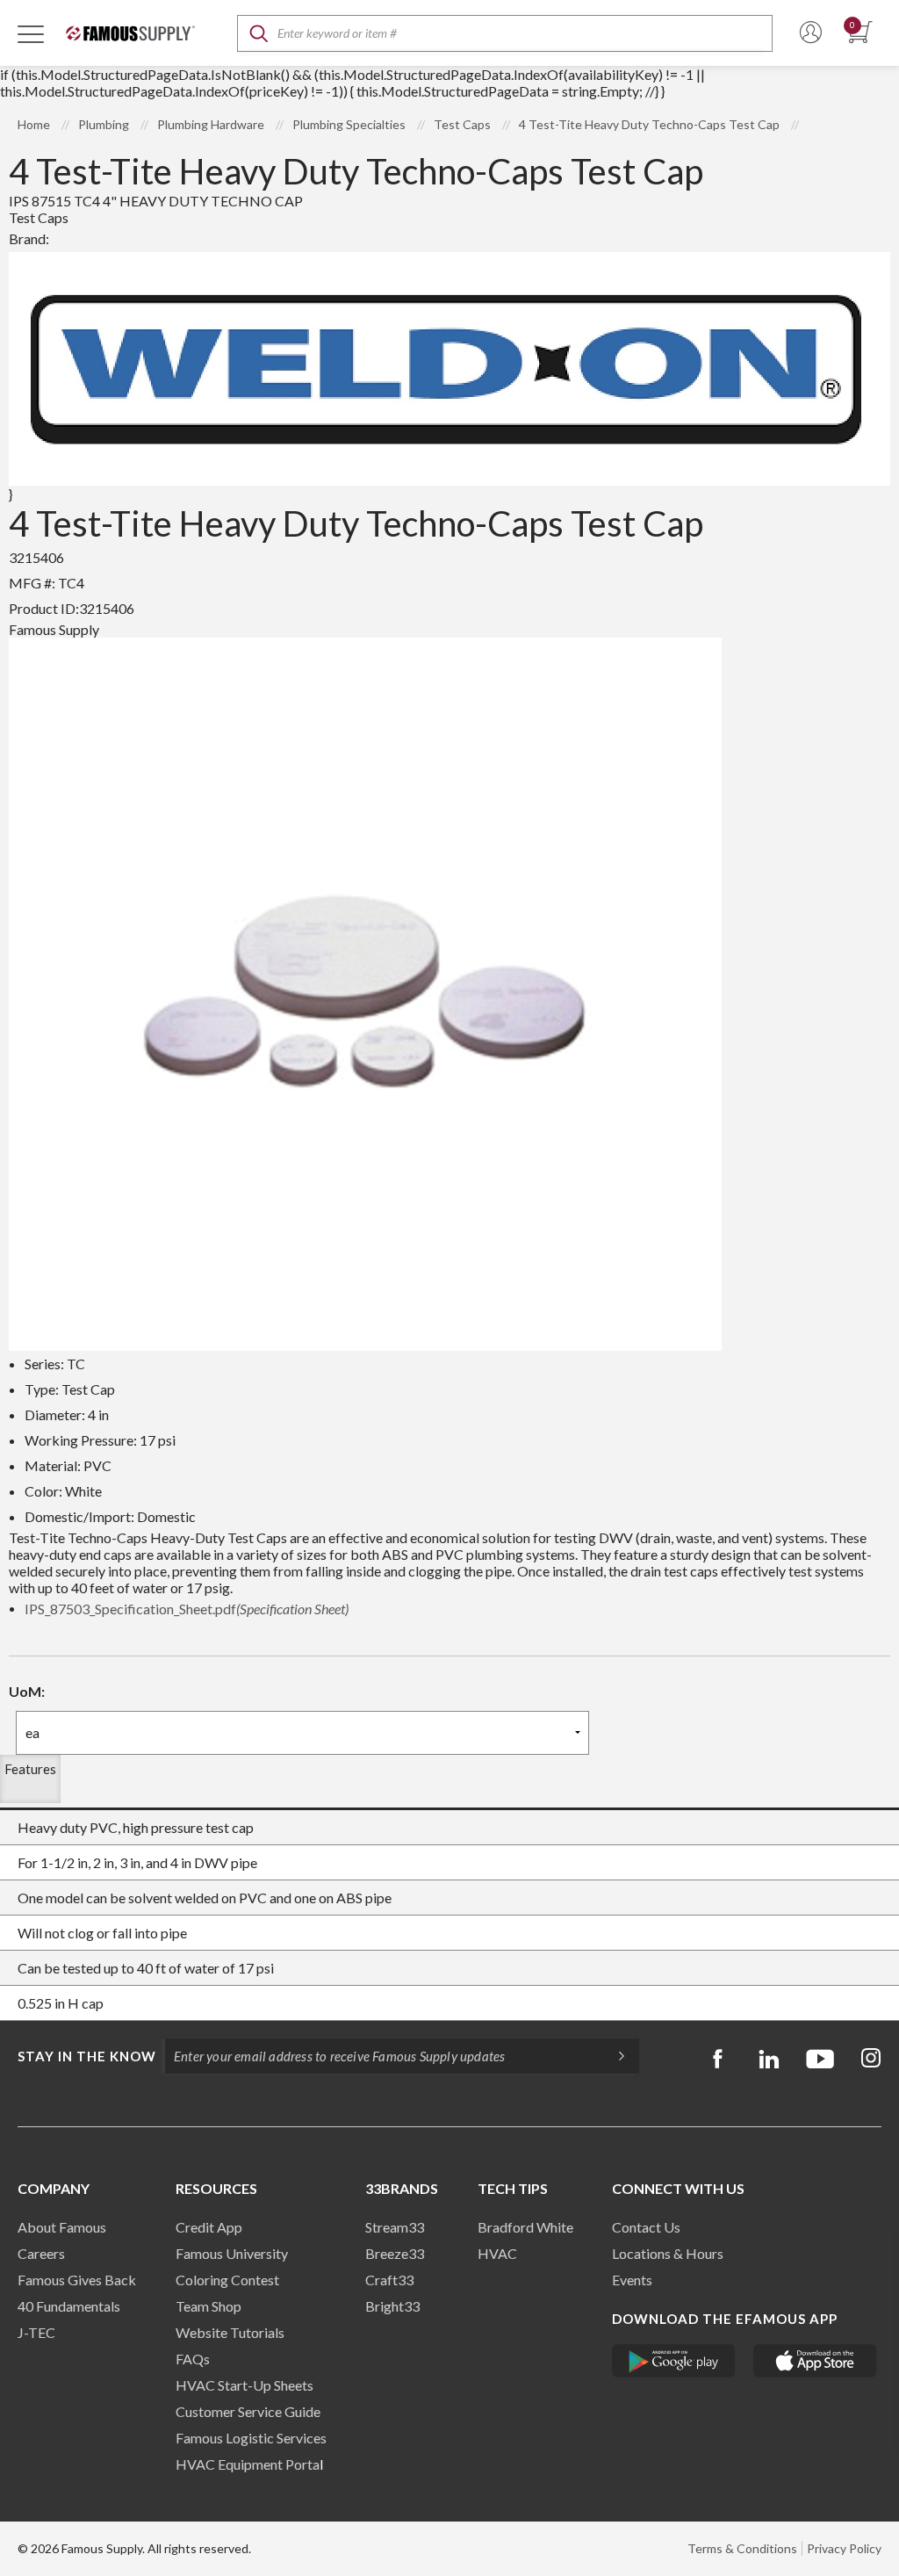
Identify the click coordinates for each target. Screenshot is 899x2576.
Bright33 (392, 2306)
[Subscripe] (613, 2056)
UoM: (27, 1691)
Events (632, 2280)
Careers (41, 2253)
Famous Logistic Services (251, 2438)
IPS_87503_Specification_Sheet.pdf (187, 1609)
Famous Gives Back (77, 2280)
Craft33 (389, 2280)
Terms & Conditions (742, 2548)
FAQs (193, 2359)
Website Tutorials (230, 2332)
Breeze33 (395, 2253)
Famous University (232, 2253)
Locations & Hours (668, 2253)
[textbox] (505, 33)
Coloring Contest (227, 2280)
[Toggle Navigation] (31, 33)
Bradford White (525, 2227)
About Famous (62, 2227)
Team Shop (209, 2306)
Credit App (209, 2227)
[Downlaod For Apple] (815, 2361)
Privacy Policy (844, 2548)
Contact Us (646, 2227)
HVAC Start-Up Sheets (245, 2385)
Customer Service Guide (248, 2411)
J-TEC (36, 2332)
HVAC (497, 2253)
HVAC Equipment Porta (248, 2464)
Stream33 (395, 2227)
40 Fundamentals (69, 2306)
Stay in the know (87, 2056)
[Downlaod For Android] (674, 2361)
